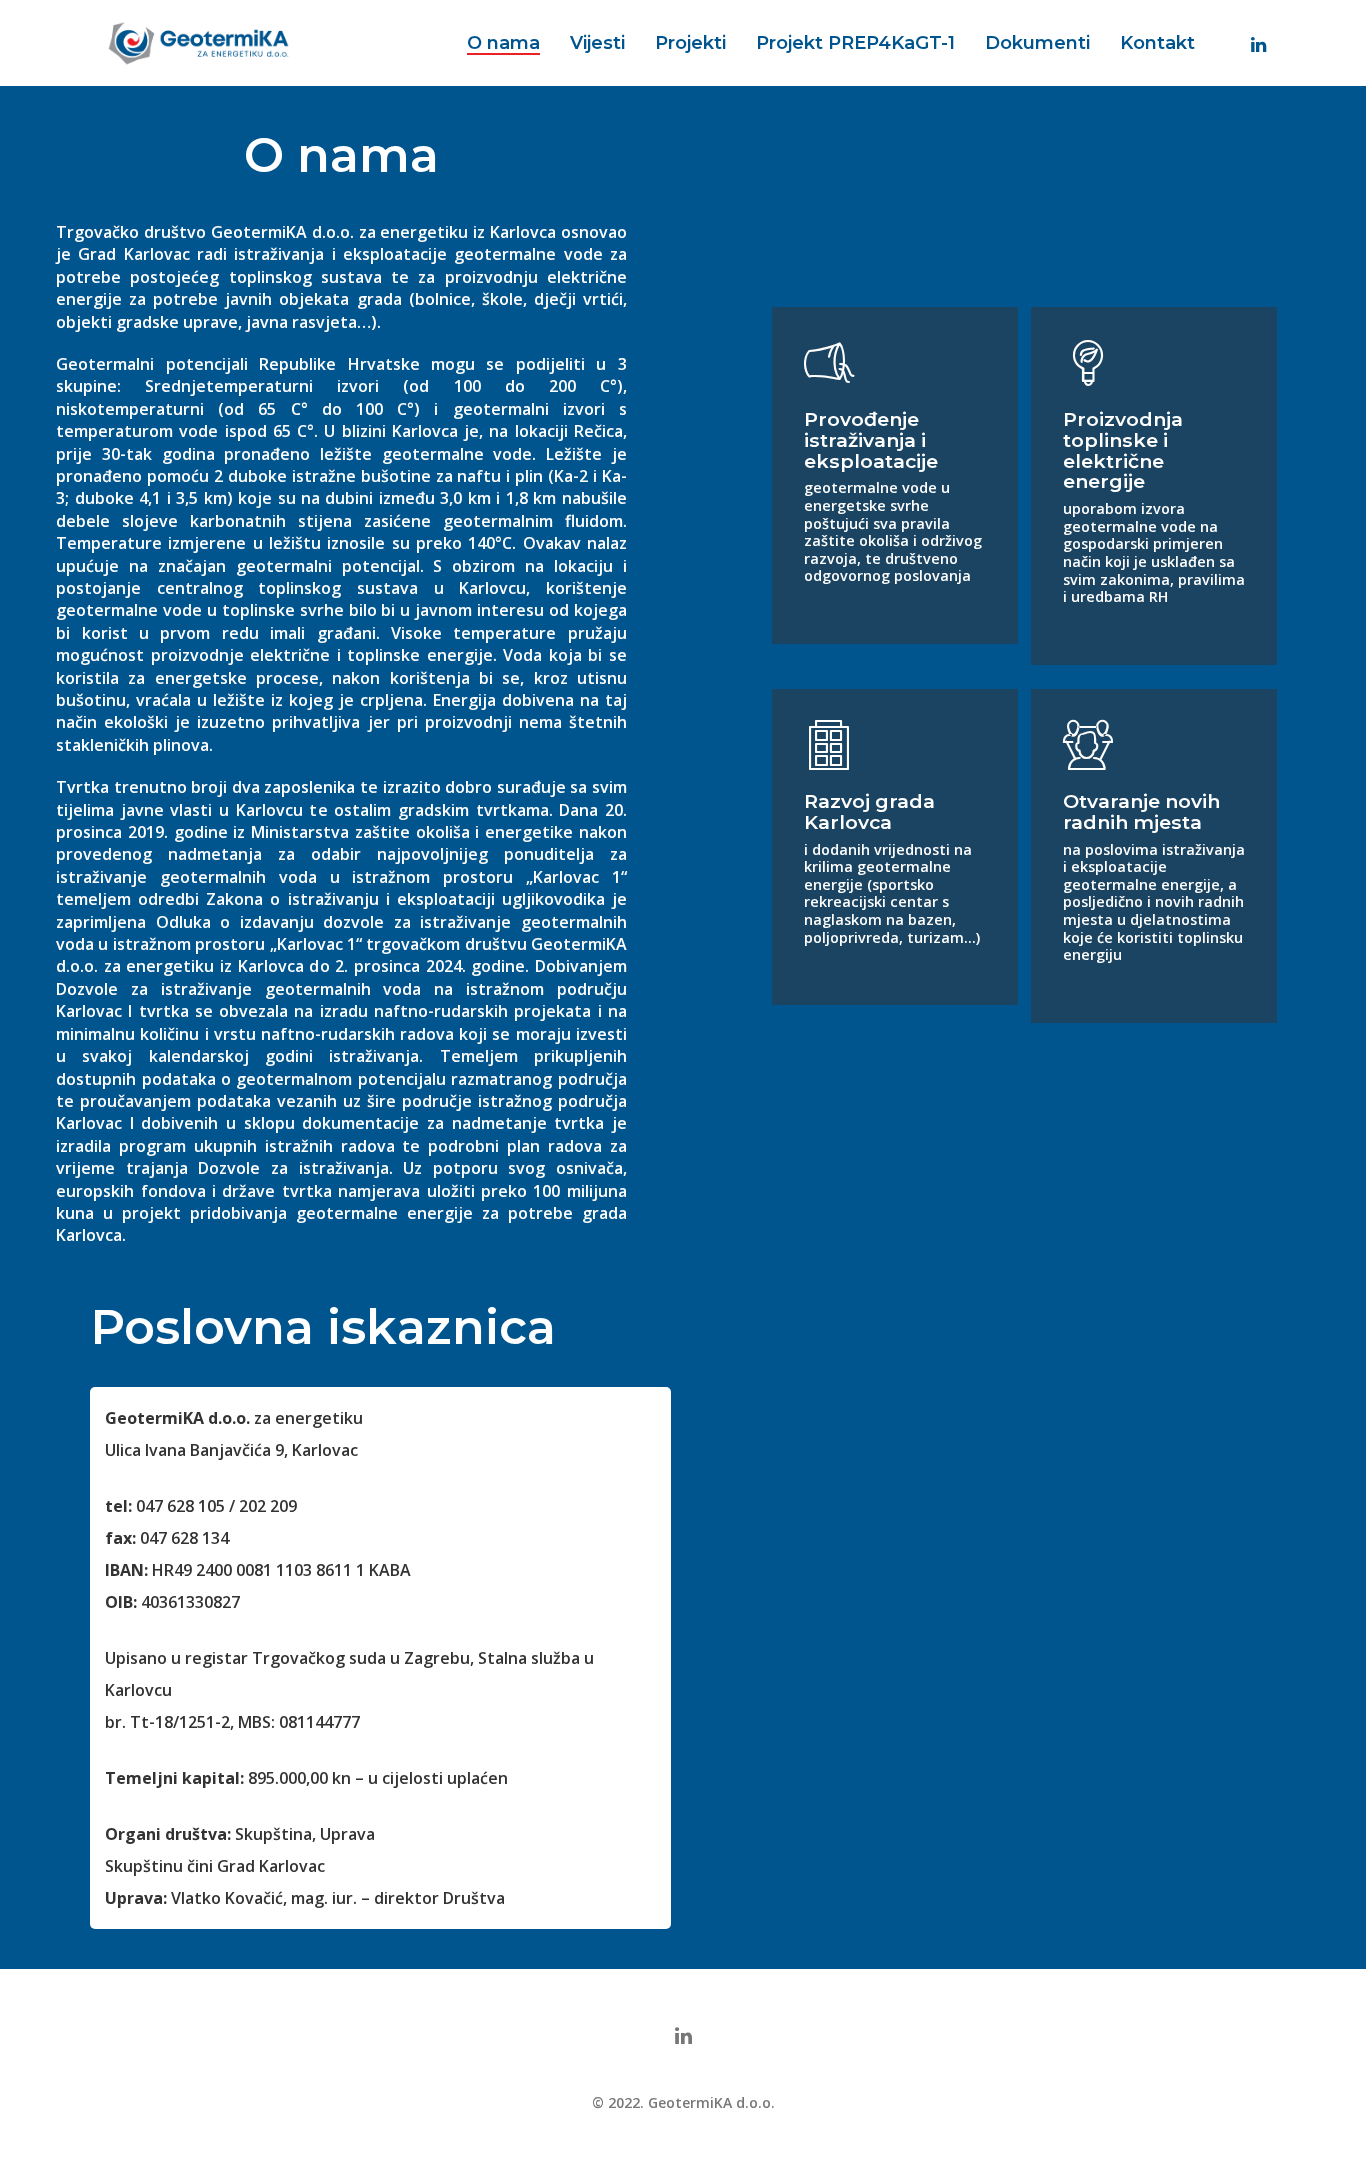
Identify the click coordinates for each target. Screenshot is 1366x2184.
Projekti (690, 43)
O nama (503, 43)
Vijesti (597, 43)
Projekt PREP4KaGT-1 (855, 43)
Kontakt (1157, 43)
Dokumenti (1037, 43)
